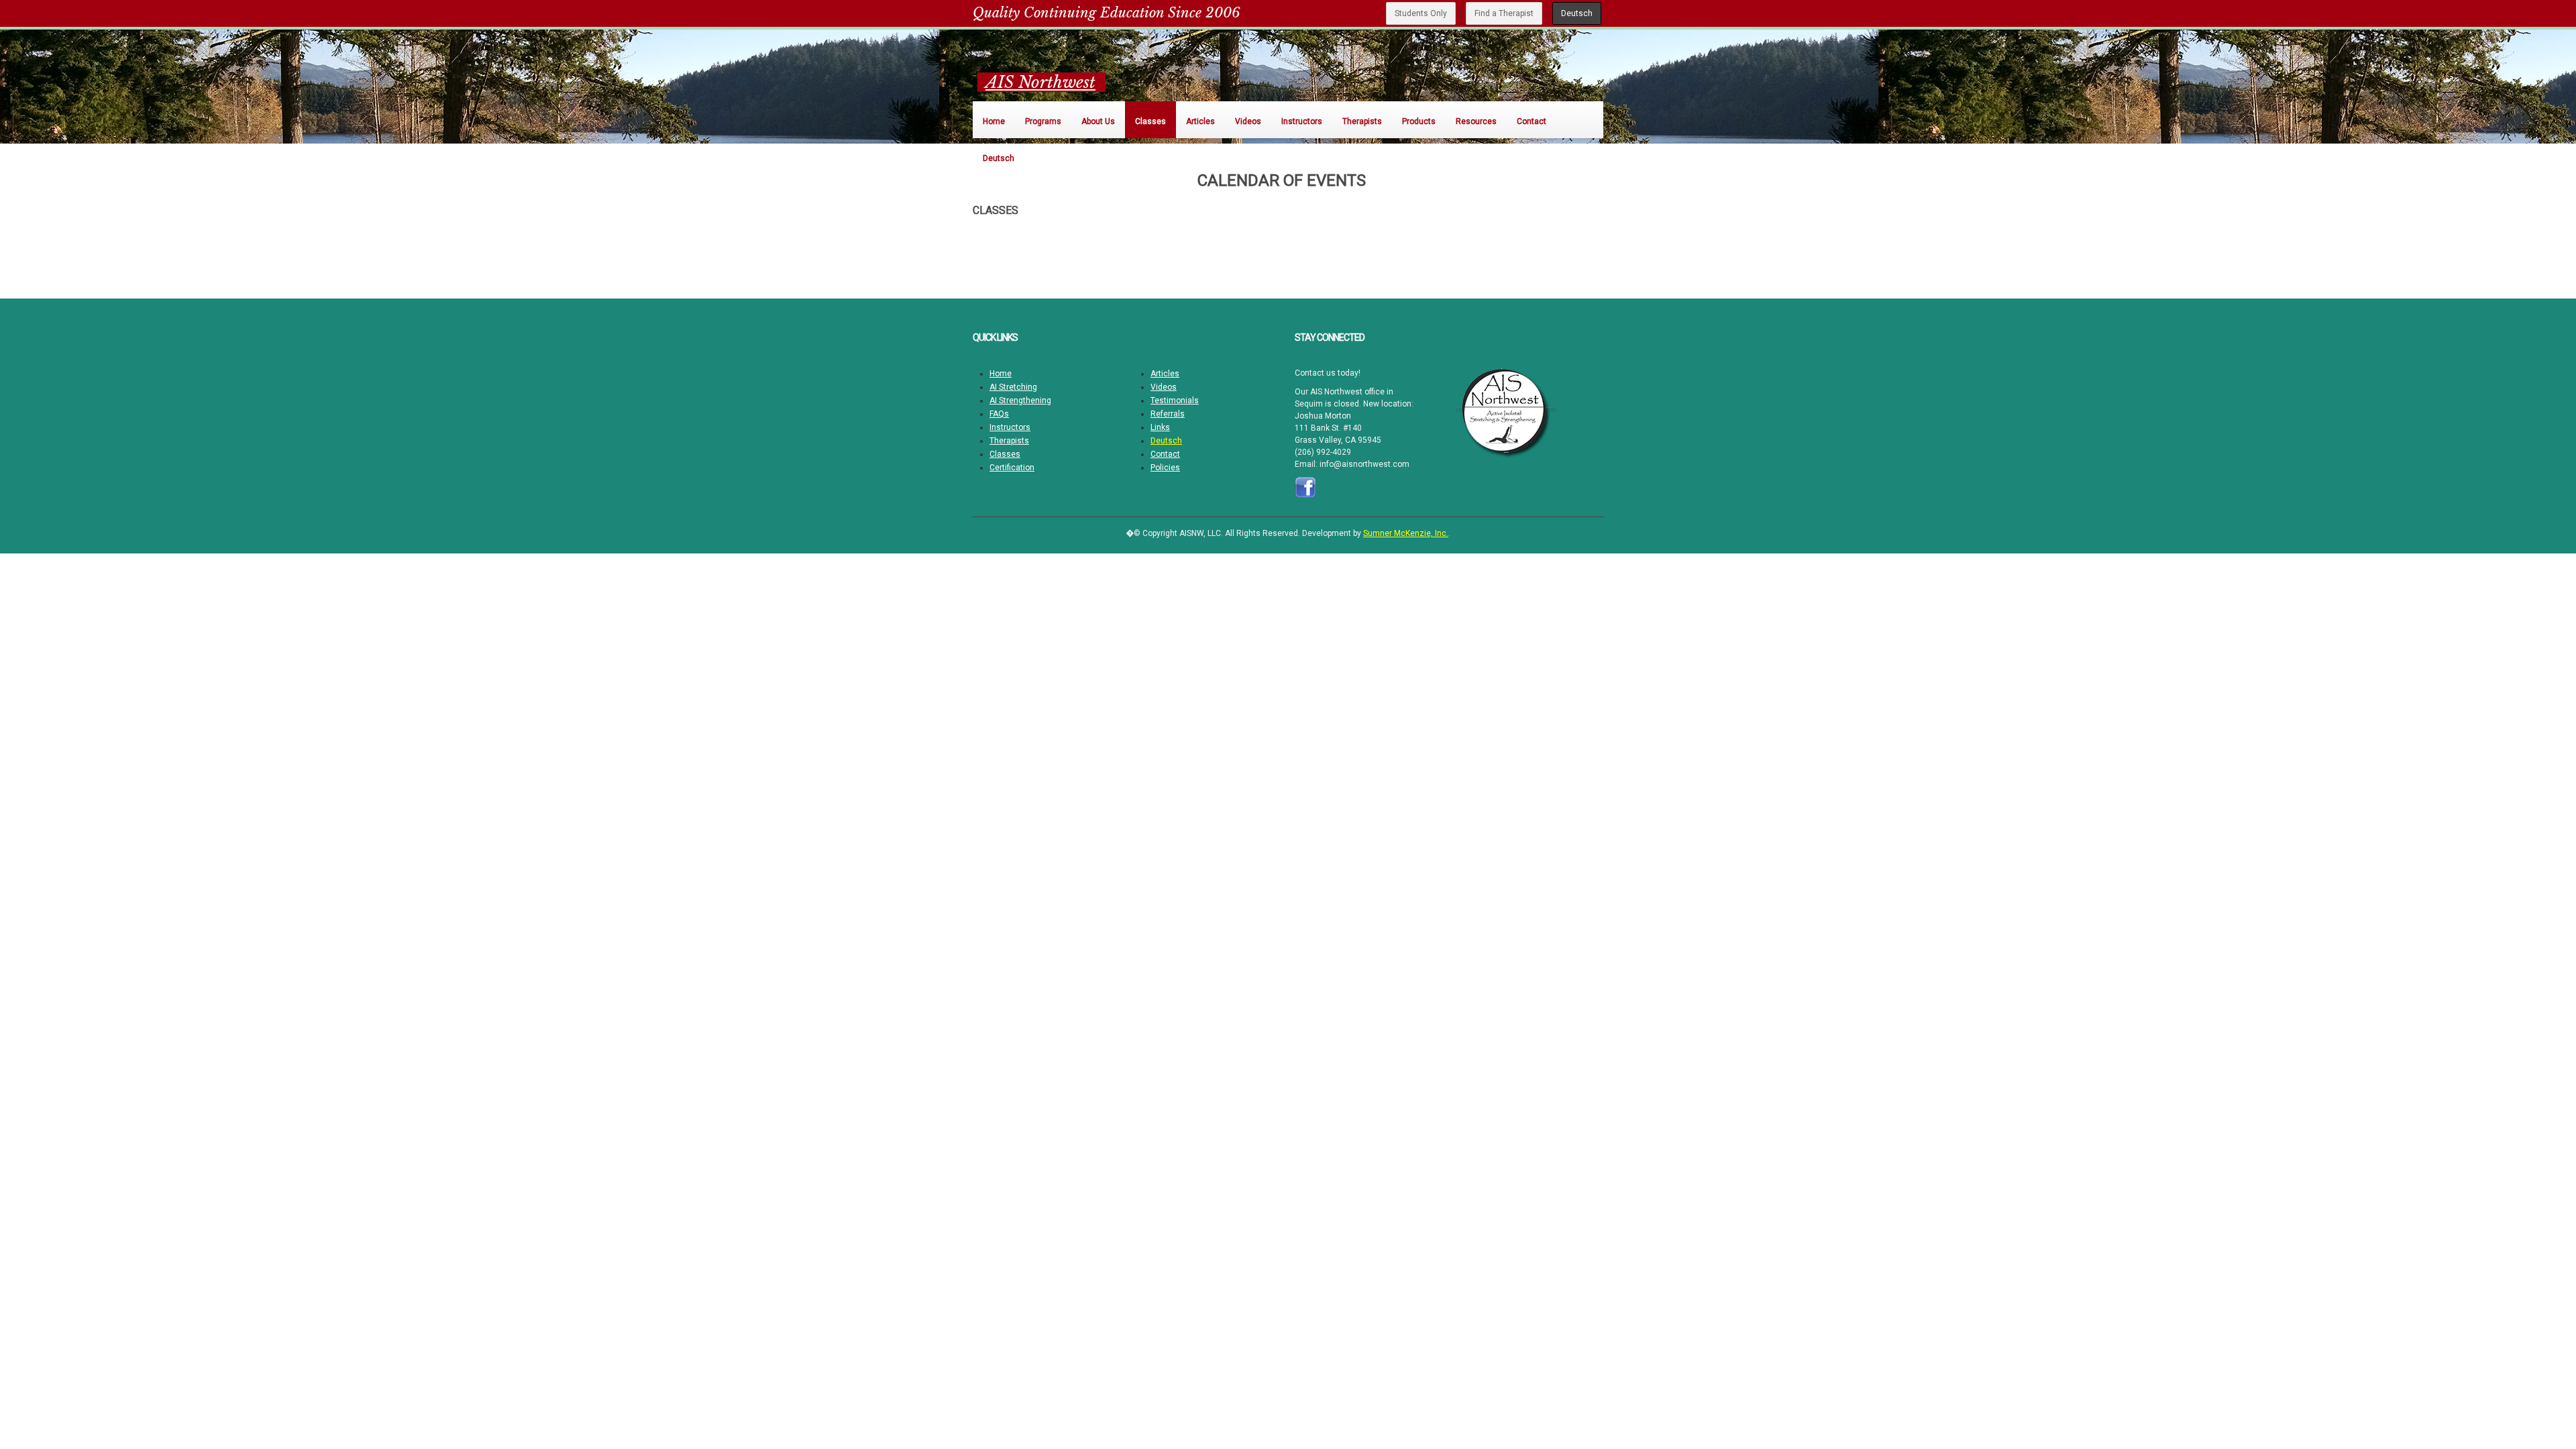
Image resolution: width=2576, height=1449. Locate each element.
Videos (1164, 387)
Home (1001, 374)
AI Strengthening (1020, 400)
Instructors (1010, 427)
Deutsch (1577, 13)
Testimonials (1175, 400)
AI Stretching (1013, 387)
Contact (1165, 454)
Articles (1165, 374)
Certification (1012, 468)
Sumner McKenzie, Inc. (1406, 533)
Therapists (1009, 441)
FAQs (999, 414)
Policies (1165, 468)
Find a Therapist (1504, 13)
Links (1160, 427)
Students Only (1421, 13)
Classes (1005, 454)
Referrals (1168, 414)
